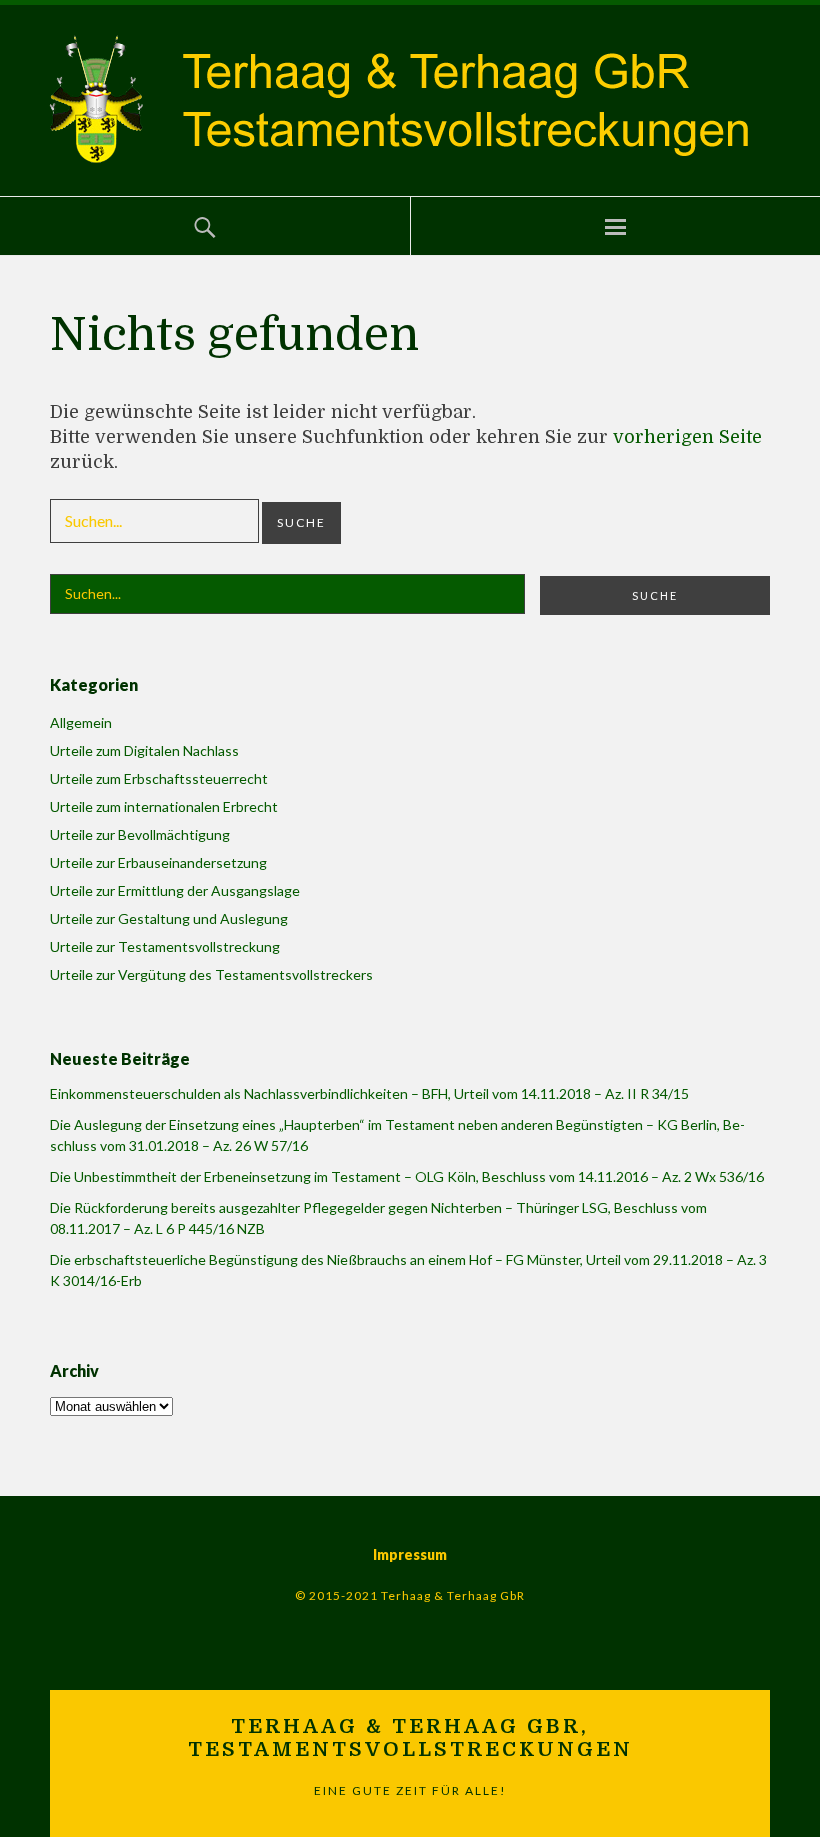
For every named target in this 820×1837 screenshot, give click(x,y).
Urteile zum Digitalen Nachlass (144, 750)
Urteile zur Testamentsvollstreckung (165, 946)
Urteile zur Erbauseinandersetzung (158, 862)
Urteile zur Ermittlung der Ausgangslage (175, 890)
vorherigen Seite (687, 437)
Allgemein (81, 722)
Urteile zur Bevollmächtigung (140, 834)
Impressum (410, 1554)
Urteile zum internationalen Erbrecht (164, 806)
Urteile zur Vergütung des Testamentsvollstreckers (211, 974)
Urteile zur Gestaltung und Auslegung (169, 918)
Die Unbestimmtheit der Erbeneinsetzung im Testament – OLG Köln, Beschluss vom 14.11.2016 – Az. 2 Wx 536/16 (407, 1176)
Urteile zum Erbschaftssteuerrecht (159, 778)
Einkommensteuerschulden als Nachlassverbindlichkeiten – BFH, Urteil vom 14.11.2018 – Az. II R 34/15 (369, 1093)
